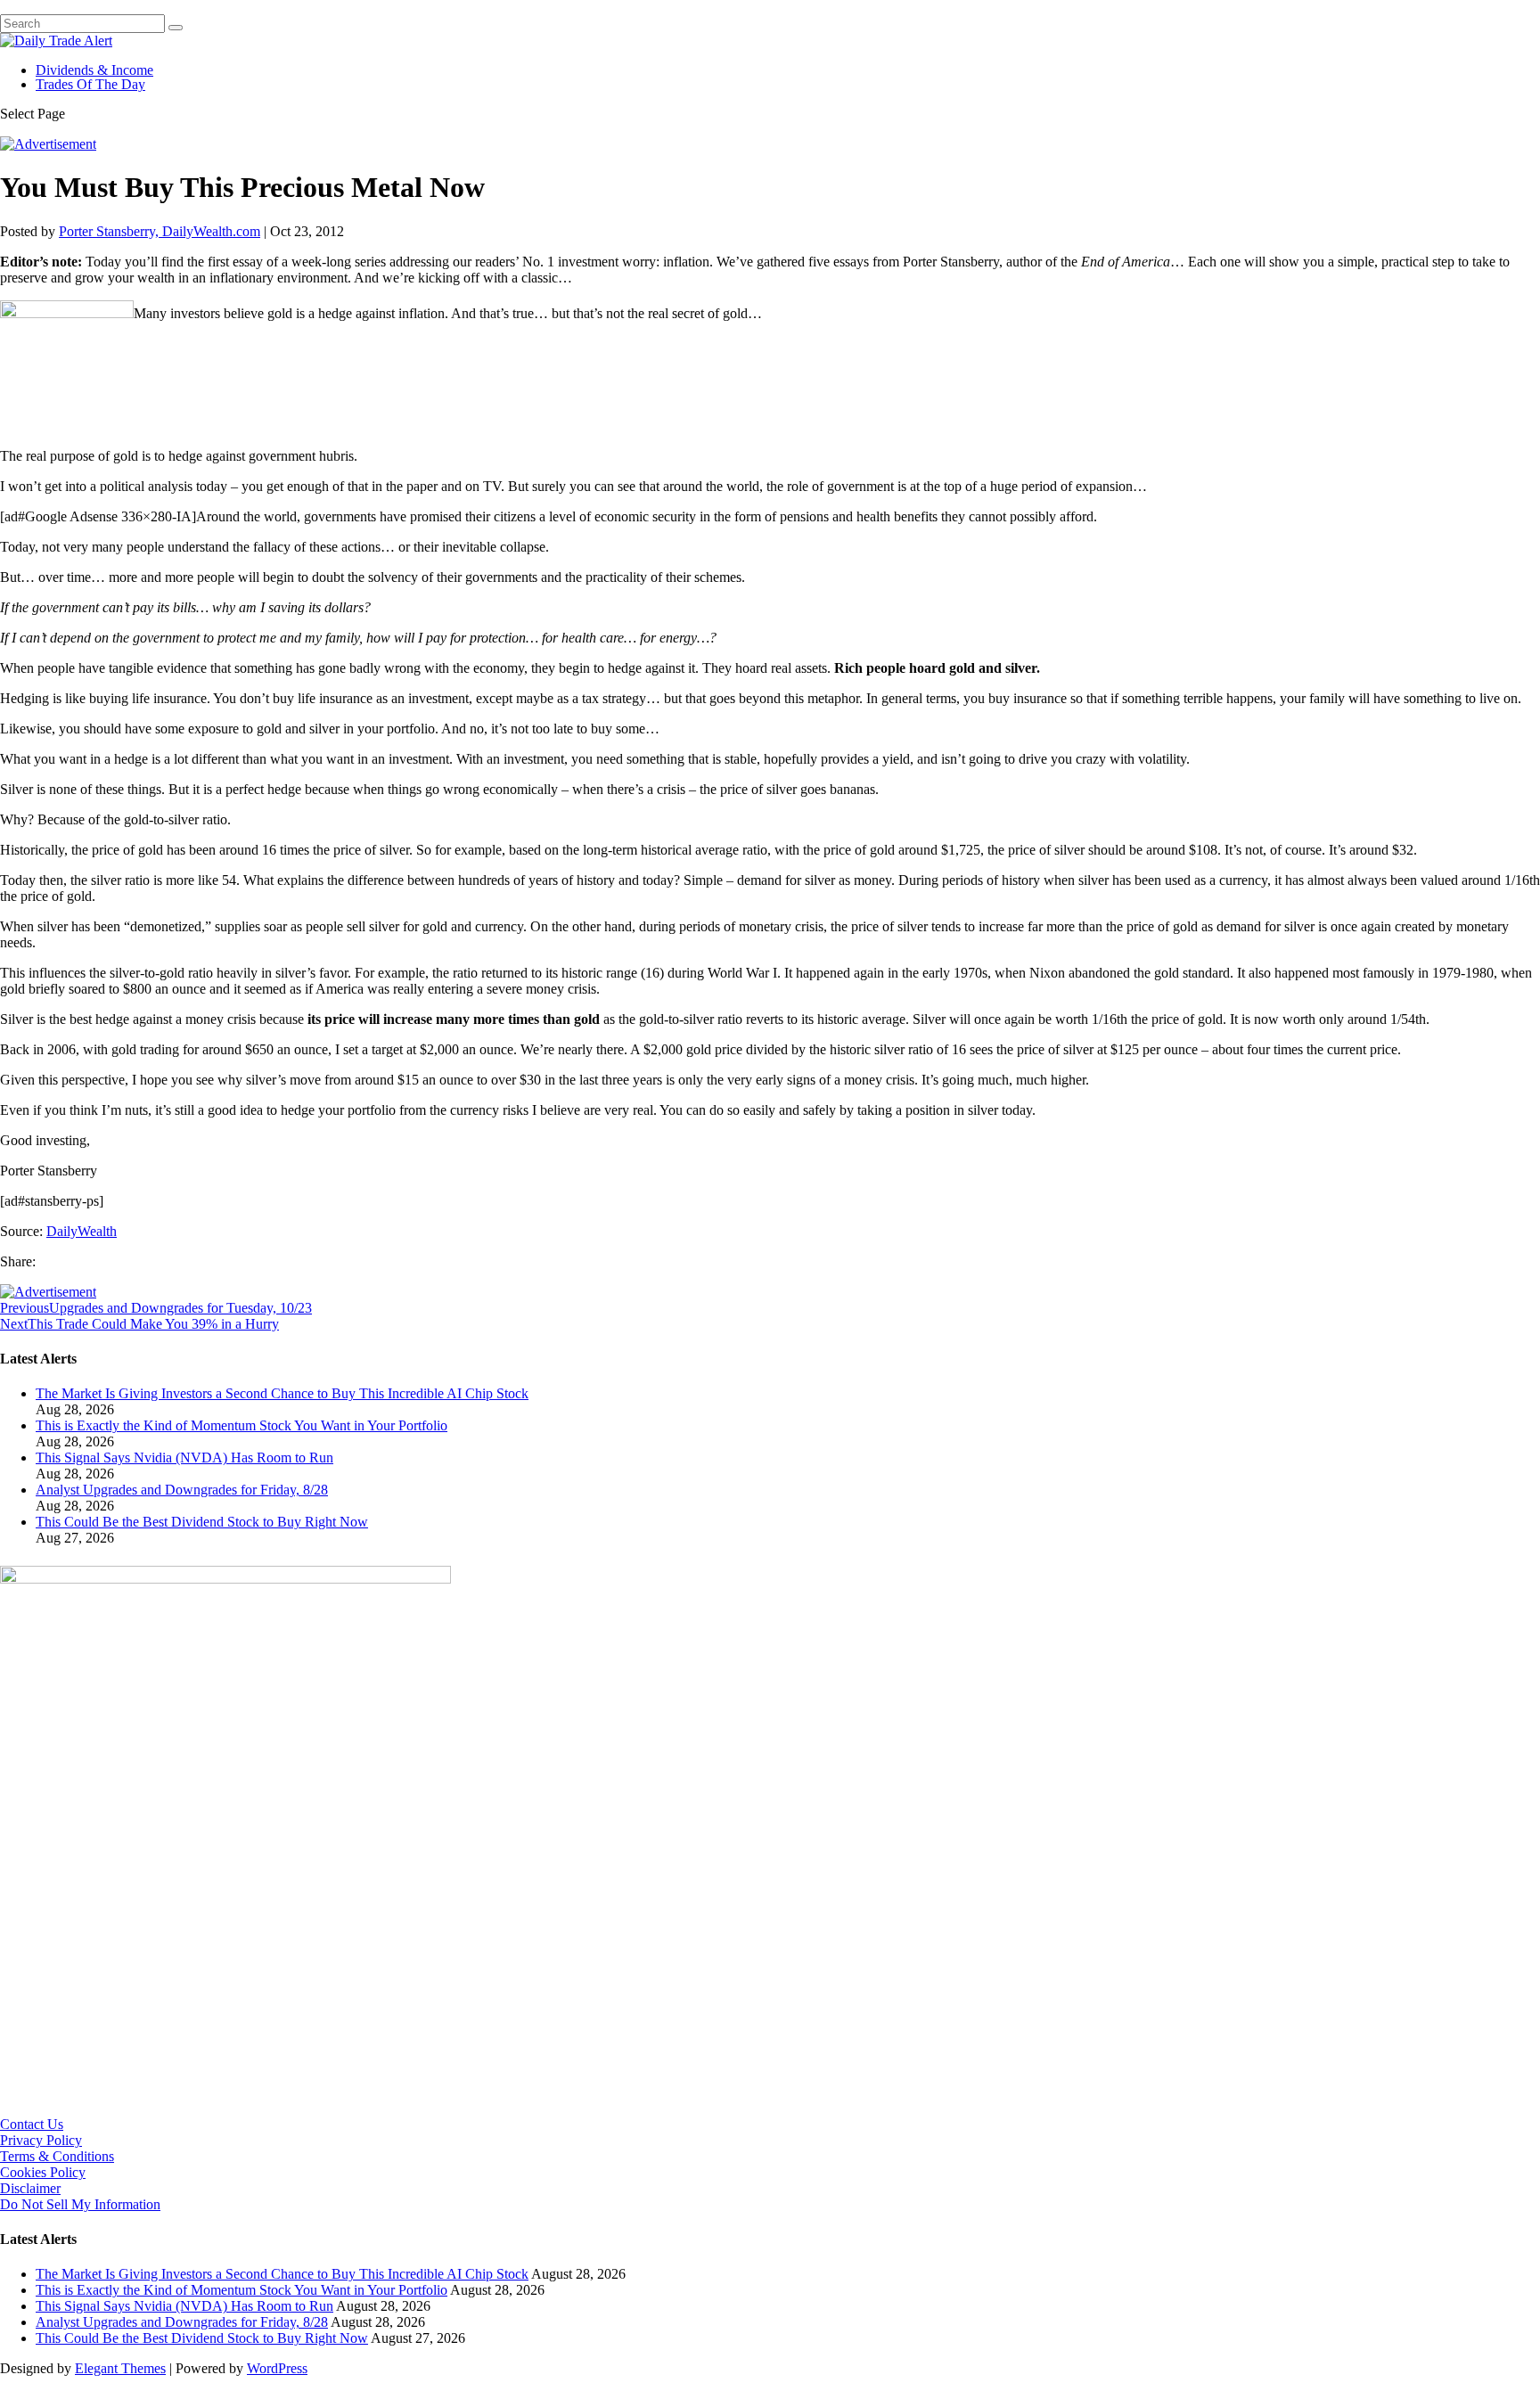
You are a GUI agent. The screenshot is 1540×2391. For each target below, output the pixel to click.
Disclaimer (30, 2188)
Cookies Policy (43, 2172)
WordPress (277, 2368)
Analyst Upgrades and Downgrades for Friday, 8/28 (182, 1490)
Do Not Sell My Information (80, 2204)
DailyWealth (82, 1231)
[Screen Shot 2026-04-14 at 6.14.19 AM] (225, 1579)
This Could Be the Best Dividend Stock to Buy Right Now (202, 1522)
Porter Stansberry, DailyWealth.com (160, 231)
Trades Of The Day (90, 84)
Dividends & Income (94, 70)
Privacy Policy (41, 2140)
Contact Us (32, 2124)
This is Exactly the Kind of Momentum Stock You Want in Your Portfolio (242, 1425)
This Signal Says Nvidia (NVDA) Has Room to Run (184, 1458)
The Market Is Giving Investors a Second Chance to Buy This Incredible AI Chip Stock (282, 1393)
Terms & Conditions (57, 2156)
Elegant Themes (120, 2368)
